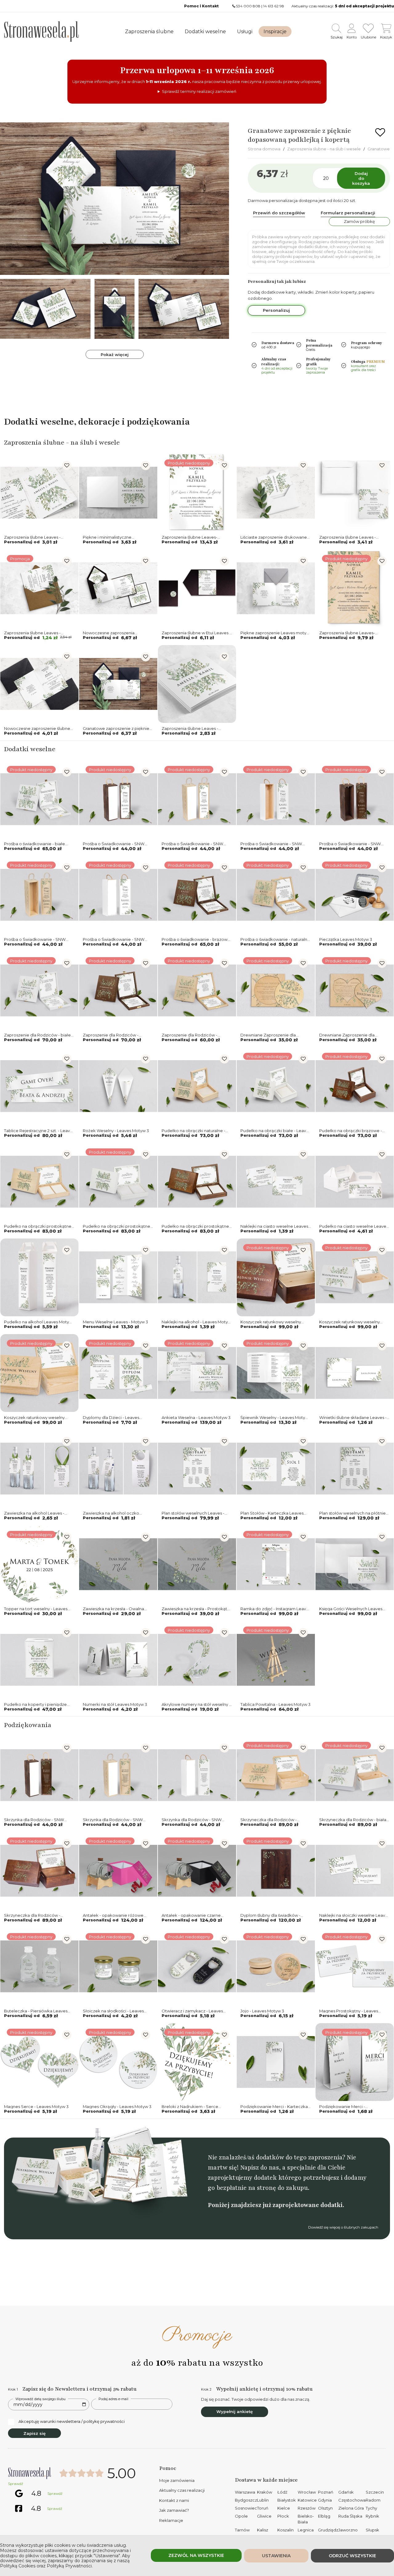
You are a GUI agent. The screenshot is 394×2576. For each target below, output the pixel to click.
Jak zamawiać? (174, 2510)
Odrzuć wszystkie (352, 2556)
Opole (241, 2516)
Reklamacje (171, 2520)
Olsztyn (325, 2508)
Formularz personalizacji (348, 213)
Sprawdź (16, 2484)
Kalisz (263, 2530)
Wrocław (307, 2492)
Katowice (307, 2500)
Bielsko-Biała (306, 2519)
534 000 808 (248, 6)
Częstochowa (352, 2500)
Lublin (263, 2500)
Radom (373, 2500)
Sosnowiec (246, 2508)
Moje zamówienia (177, 2480)
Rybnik (372, 2516)
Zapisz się (34, 2433)
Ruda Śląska (350, 2516)
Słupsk (372, 2530)
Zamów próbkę (359, 221)
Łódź (282, 2492)
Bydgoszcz (246, 2500)
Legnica (306, 2530)
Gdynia (325, 2500)
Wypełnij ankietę (235, 2412)
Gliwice (264, 2516)
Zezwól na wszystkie (196, 2555)
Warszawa (245, 2492)
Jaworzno (348, 2530)
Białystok (287, 2500)
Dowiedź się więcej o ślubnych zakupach (343, 2227)
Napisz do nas (259, 2168)
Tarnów (242, 2530)
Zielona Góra (351, 2508)
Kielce (284, 2508)
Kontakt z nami (174, 2500)
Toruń (263, 2508)
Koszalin (285, 2530)
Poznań (326, 2492)
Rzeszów (307, 2508)
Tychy (371, 2508)
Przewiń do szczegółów (279, 213)
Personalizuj (276, 310)
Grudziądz (328, 2530)
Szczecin (375, 2492)
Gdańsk (346, 2492)
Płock (283, 2516)
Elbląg (324, 2516)
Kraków (265, 2492)
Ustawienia (276, 2556)
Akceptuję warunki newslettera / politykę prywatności (72, 2421)
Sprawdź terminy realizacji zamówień (199, 91)
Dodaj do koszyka (361, 178)
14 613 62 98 (274, 6)
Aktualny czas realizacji (182, 2490)
